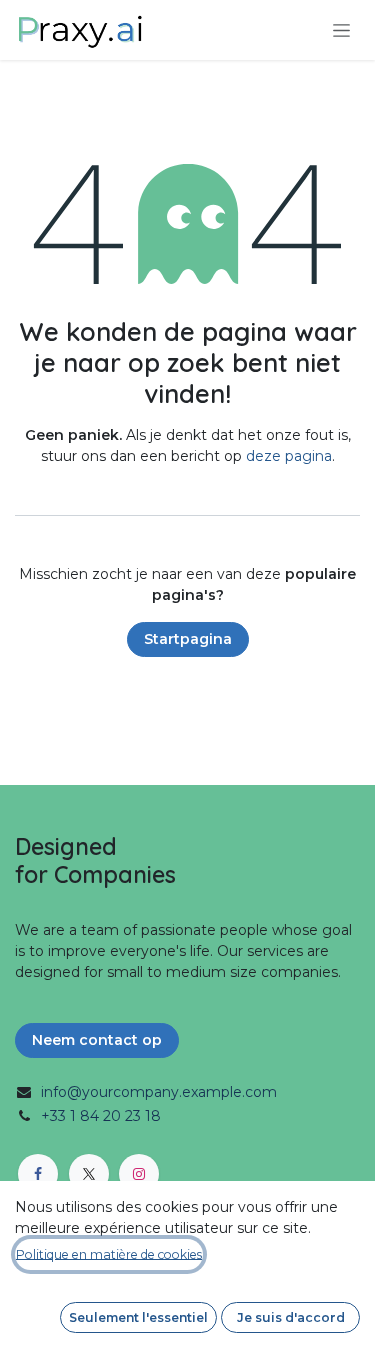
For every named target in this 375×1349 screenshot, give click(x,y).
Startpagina (188, 639)
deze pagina (289, 456)
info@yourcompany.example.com (159, 1092)
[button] (138, 1317)
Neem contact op (97, 1040)
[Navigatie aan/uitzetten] (341, 30)
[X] (89, 1174)
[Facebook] (38, 1174)
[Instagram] (139, 1174)
